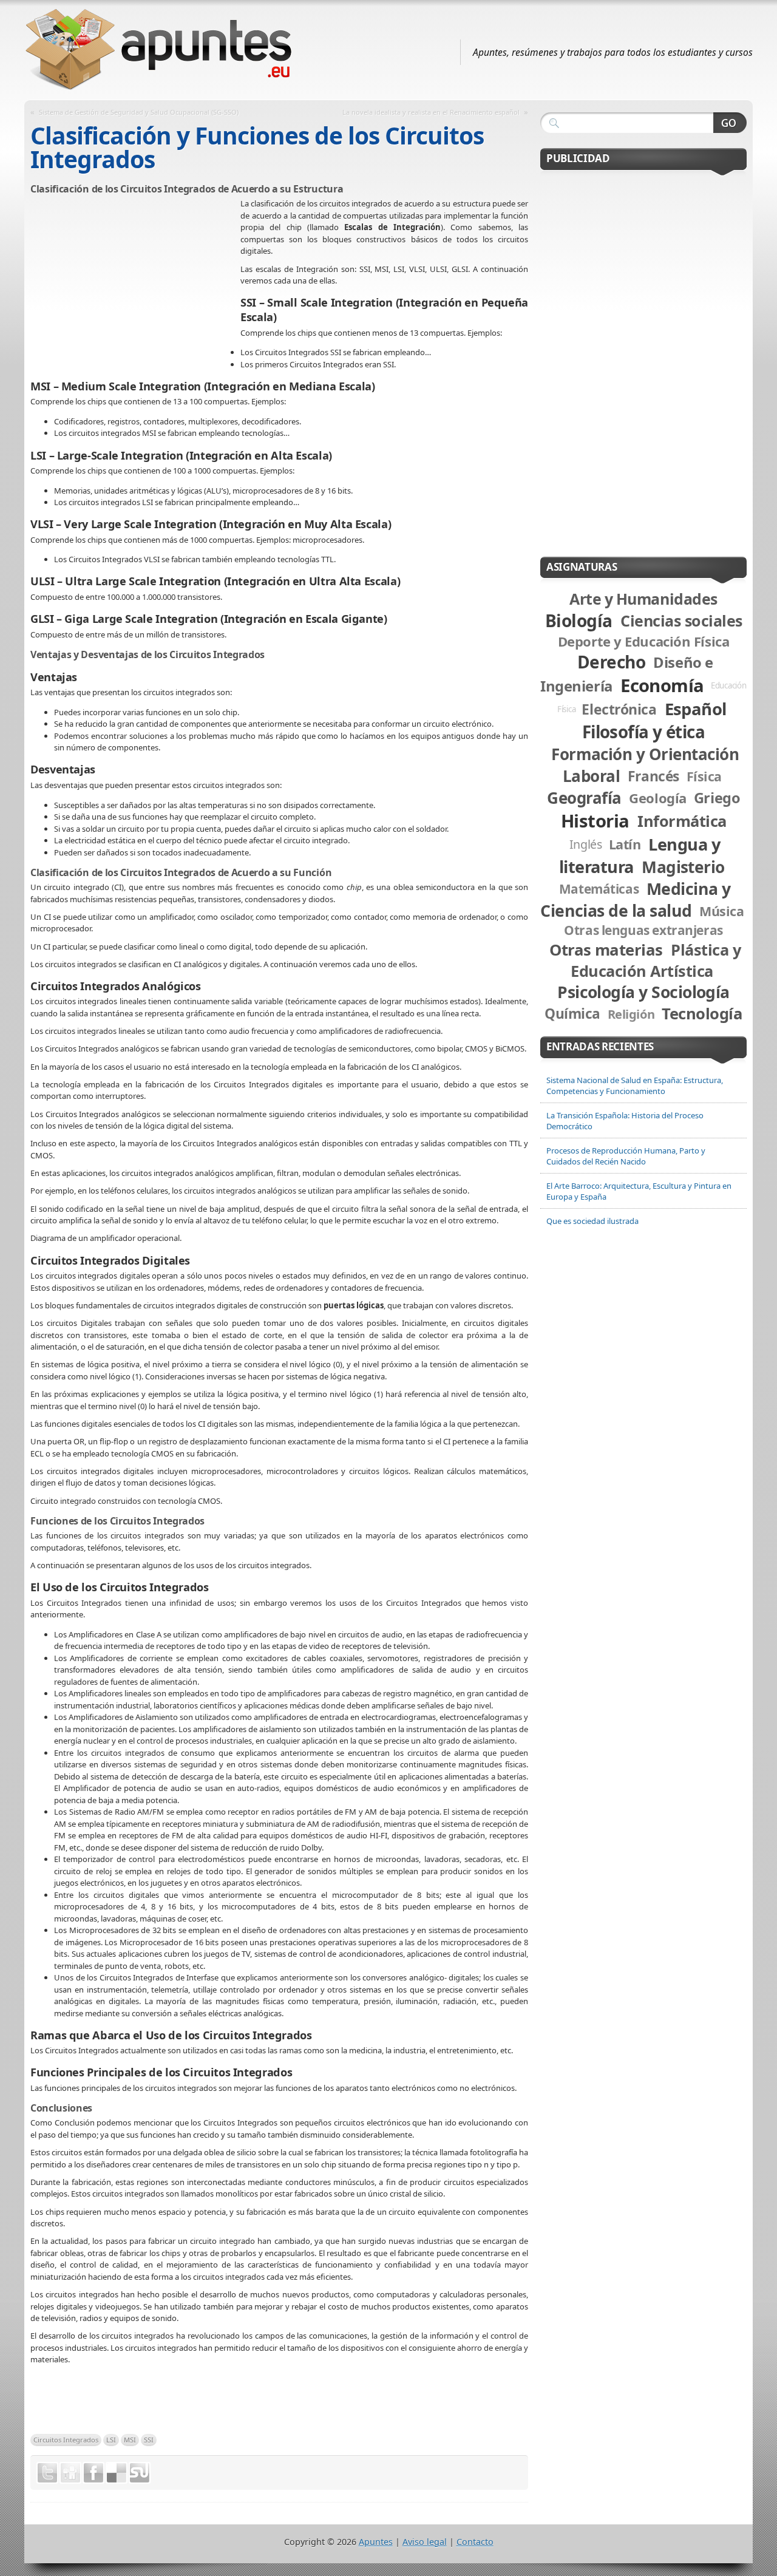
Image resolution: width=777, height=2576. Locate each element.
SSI (149, 2440)
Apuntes (376, 2542)
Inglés (586, 844)
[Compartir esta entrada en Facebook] (93, 2473)
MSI (130, 2440)
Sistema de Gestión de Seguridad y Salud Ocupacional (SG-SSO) (139, 112)
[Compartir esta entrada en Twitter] (47, 2473)
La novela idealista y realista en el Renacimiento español (431, 112)
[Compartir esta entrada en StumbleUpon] (140, 2473)
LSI (111, 2440)
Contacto (475, 2542)
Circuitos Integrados (66, 2440)
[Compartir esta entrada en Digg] (70, 2473)
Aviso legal (425, 2542)
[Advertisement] (135, 286)
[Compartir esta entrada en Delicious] (117, 2473)
